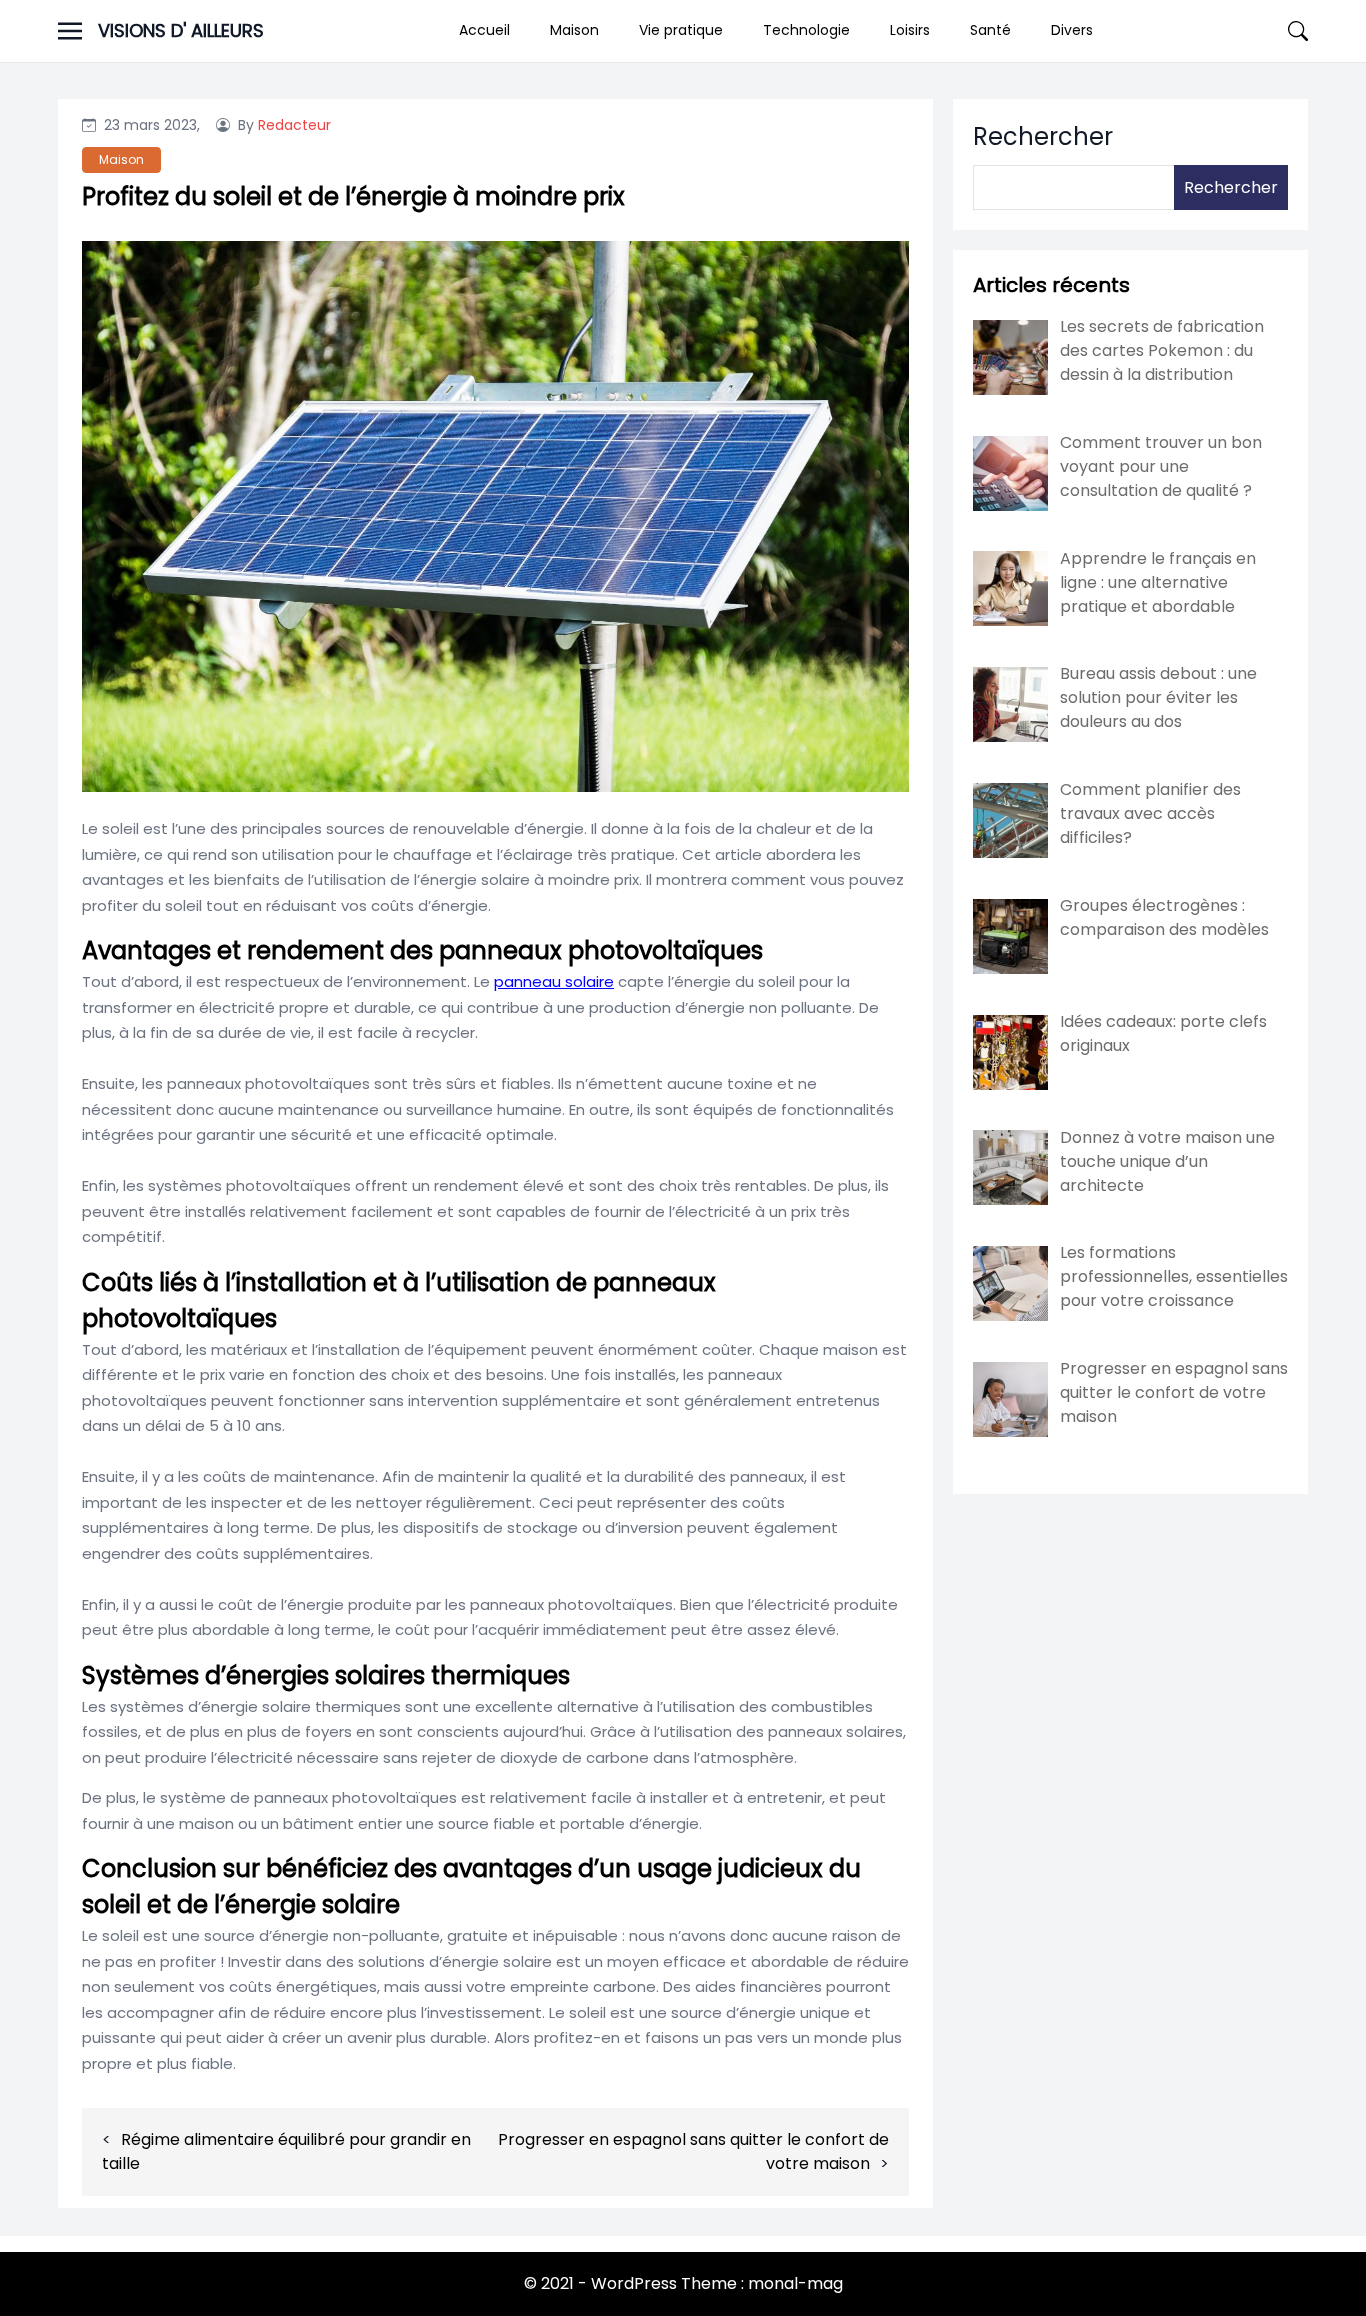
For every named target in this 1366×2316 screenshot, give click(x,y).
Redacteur (294, 125)
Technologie (806, 30)
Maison (574, 30)
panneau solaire (554, 981)
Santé (990, 30)
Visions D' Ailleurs (181, 30)
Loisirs (910, 30)
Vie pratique (681, 30)
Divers (1072, 30)
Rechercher (1043, 136)
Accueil (484, 30)
